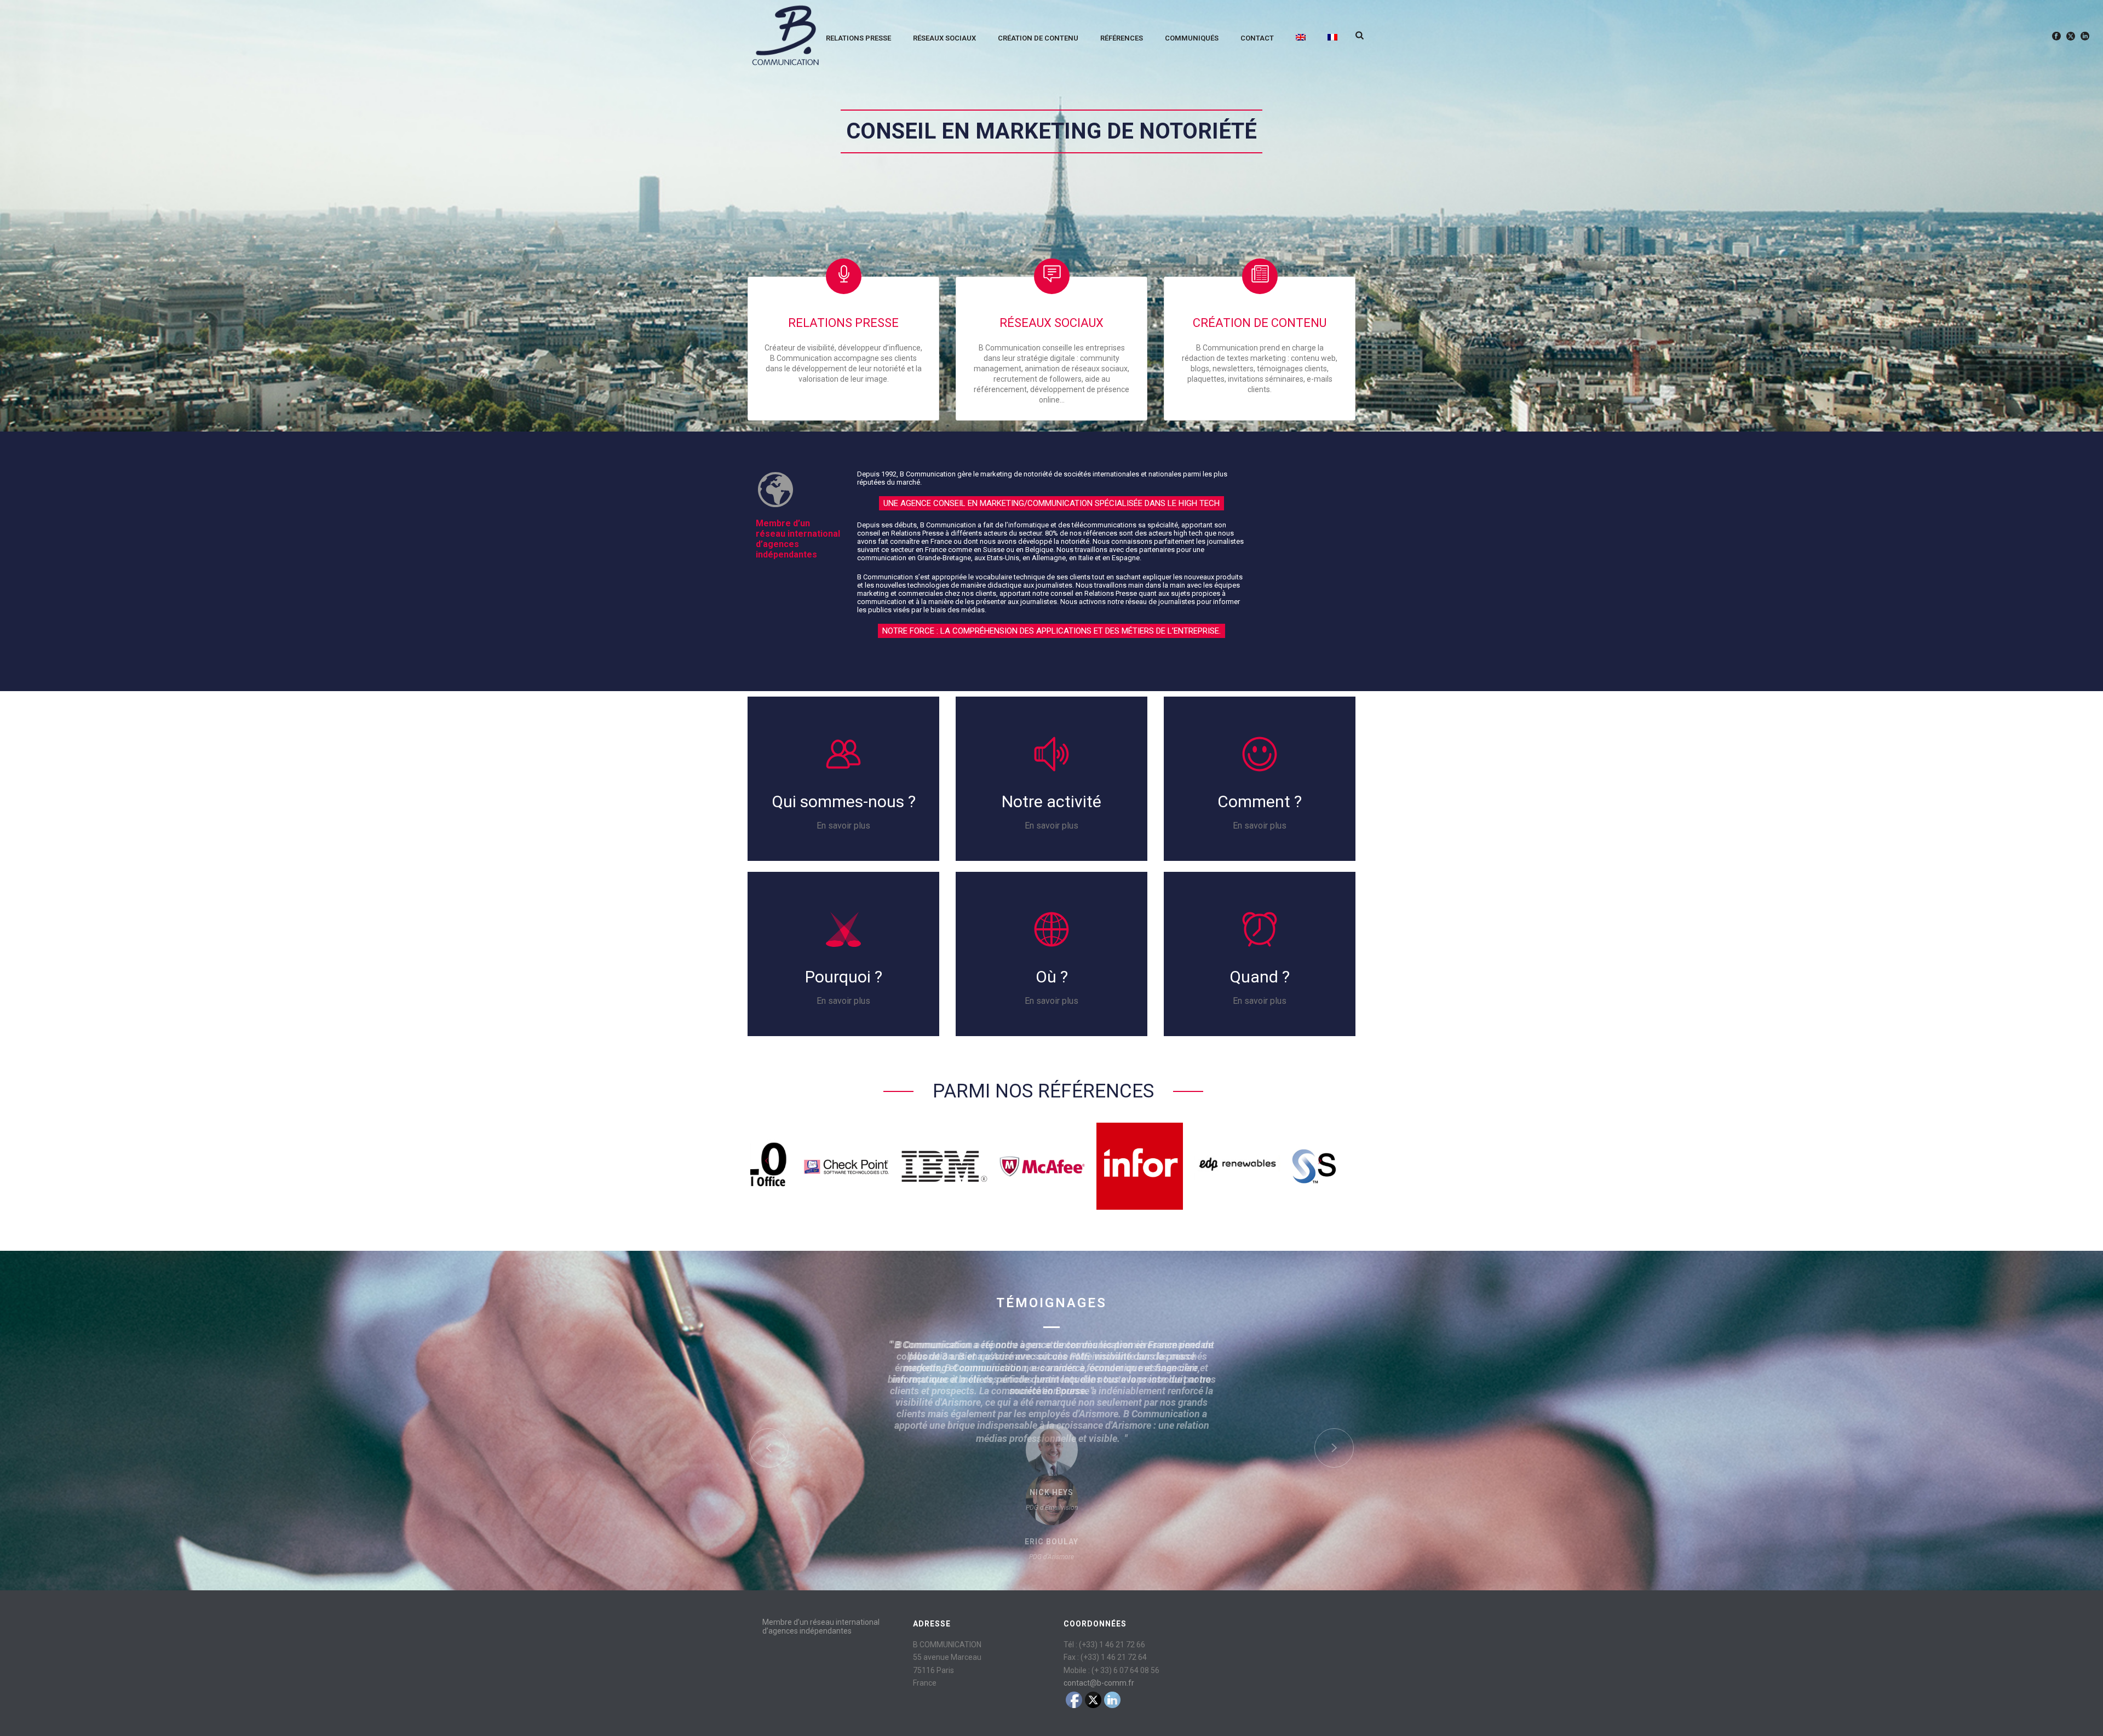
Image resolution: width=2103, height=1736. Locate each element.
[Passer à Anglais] (1301, 36)
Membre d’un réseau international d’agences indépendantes (821, 1626)
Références (1122, 38)
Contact (1257, 38)
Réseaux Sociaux (944, 38)
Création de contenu (1260, 323)
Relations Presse (858, 38)
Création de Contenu (1038, 38)
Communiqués (1192, 38)
